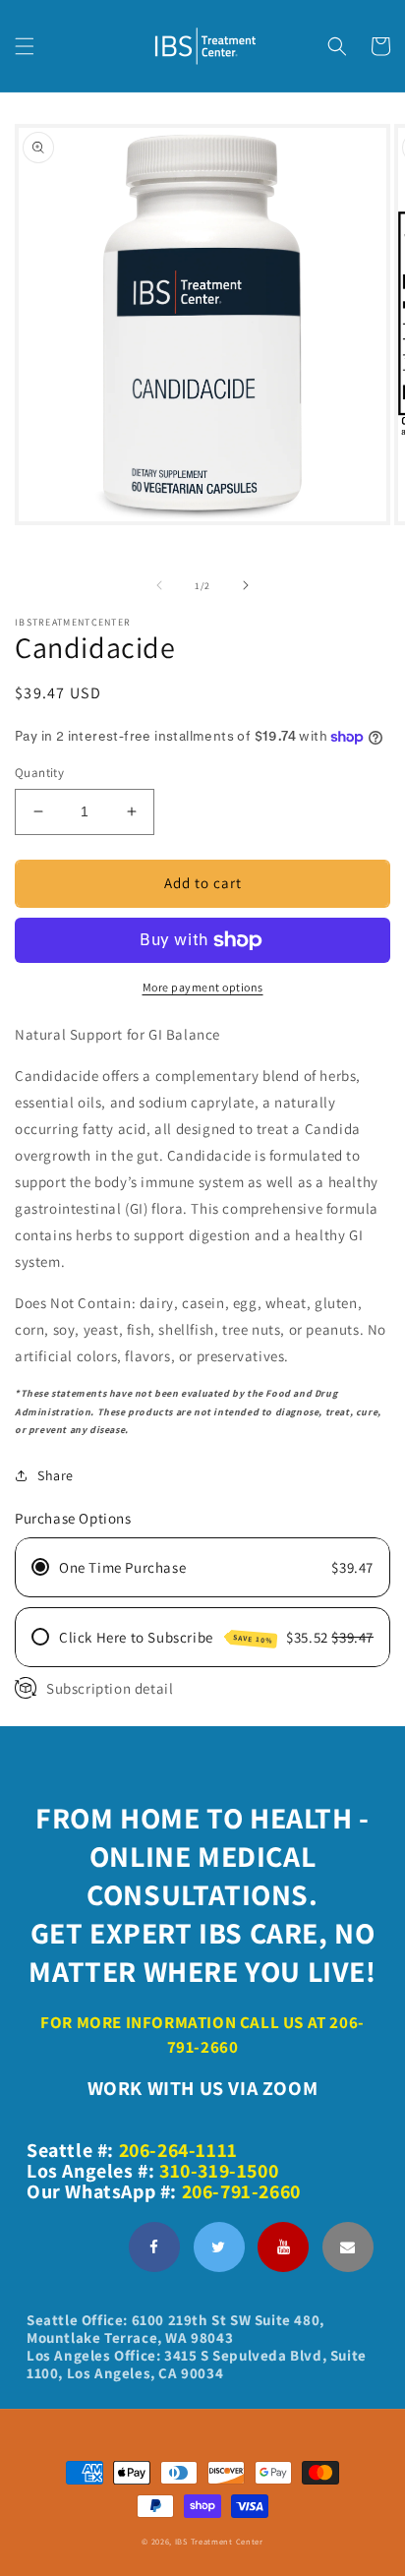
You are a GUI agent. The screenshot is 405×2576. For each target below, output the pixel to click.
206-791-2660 (241, 2191)
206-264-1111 (178, 2150)
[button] (25, 46)
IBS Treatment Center (219, 2541)
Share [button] (56, 1475)
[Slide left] (159, 585)
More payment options (203, 987)
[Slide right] (246, 585)
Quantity (39, 773)
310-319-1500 (219, 2171)
